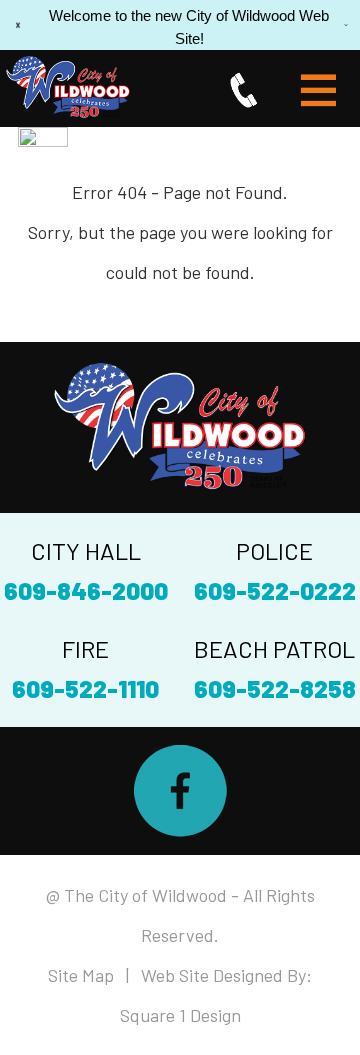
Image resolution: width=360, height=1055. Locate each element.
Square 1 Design (180, 1015)
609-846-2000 (86, 590)
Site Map (81, 975)
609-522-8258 (275, 688)
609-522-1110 (85, 688)
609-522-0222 (275, 590)
